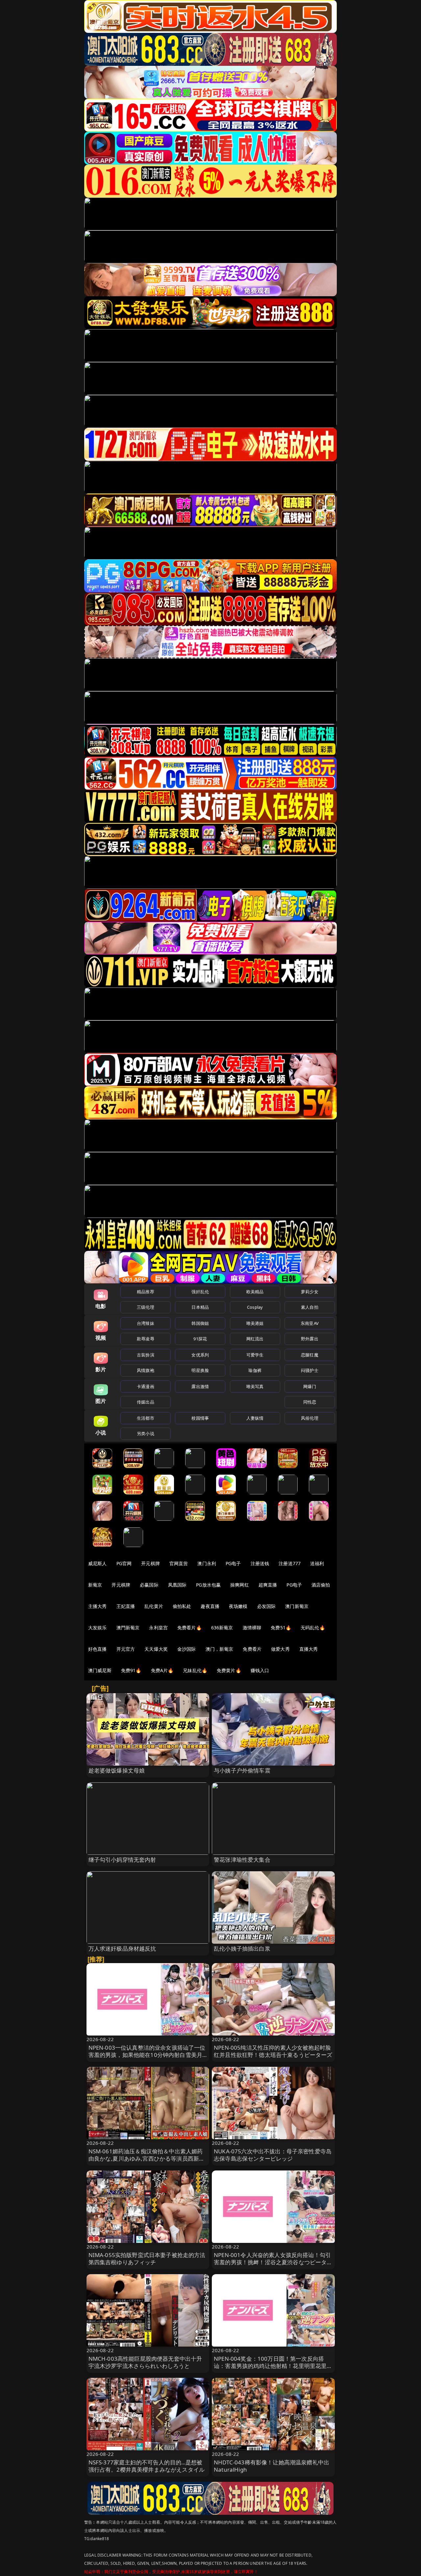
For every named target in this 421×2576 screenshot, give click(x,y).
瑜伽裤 (255, 1370)
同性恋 (310, 1402)
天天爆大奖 (156, 1649)
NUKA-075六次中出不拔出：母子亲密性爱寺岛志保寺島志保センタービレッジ (273, 2155)
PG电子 (233, 1563)
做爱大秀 (280, 1649)
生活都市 (146, 1418)
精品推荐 (146, 1292)
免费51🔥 (281, 1628)
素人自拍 (310, 1307)
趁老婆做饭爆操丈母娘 (117, 1770)
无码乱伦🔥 (313, 1628)
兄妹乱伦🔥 (195, 1670)
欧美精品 (255, 1292)
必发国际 (267, 1606)
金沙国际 (187, 1649)
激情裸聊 (252, 1628)
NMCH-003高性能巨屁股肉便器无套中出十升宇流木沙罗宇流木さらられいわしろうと (145, 2362)
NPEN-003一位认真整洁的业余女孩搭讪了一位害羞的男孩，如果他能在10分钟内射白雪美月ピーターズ (147, 2055)
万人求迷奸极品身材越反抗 (122, 1948)
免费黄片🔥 (229, 1670)
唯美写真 (255, 1386)
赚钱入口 (260, 1670)
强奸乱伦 (200, 1292)
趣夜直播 (210, 1606)
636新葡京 (222, 1628)
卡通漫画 (146, 1386)
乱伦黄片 (154, 1606)
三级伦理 (146, 1307)
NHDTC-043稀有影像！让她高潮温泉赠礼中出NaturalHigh (272, 2466)
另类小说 (146, 1433)
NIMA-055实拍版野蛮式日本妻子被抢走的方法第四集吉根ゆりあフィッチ (147, 2259)
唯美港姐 (255, 1323)
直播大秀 (309, 1649)
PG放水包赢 (208, 1585)
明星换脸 (200, 1370)
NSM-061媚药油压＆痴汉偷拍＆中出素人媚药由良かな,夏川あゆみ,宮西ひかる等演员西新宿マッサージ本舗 (147, 2158)
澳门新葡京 (297, 1606)
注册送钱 (260, 1563)
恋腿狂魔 (310, 1355)
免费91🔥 (131, 1670)
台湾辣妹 (146, 1323)
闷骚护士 (310, 1370)
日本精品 (200, 1307)
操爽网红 (240, 1585)
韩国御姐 (200, 1323)
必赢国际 (149, 1585)
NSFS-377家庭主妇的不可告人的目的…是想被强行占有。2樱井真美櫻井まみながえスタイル (147, 2466)
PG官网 (124, 1563)
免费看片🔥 (189, 1628)
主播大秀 (98, 1606)
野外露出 (310, 1339)
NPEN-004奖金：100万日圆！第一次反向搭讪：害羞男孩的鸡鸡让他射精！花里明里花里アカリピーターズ (273, 2366)
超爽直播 (268, 1585)
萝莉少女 (310, 1292)
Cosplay (255, 1307)
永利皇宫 (158, 1628)
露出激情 (200, 1386)
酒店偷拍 (321, 1585)
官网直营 (179, 1563)
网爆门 (310, 1386)
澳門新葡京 (128, 1628)
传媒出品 (146, 1402)
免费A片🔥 (162, 1670)
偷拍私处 (182, 1606)
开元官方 (126, 1649)
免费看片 (252, 1649)
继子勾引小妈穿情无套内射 (122, 1860)
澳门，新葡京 (220, 1649)
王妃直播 (126, 1606)
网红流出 (255, 1339)
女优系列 (200, 1355)
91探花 (200, 1339)
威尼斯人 (98, 1563)
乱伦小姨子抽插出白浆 (242, 1948)
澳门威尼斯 (100, 1670)
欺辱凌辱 (146, 1339)
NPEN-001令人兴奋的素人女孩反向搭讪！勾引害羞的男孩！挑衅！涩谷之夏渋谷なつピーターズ (273, 2262)
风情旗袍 (146, 1370)
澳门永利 (207, 1563)
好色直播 (98, 1649)
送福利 (317, 1563)
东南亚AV (310, 1323)
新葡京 (95, 1585)
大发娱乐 (98, 1628)
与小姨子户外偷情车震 (242, 1770)
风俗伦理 (310, 1418)
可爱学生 (255, 1355)
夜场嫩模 (238, 1606)
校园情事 (200, 1418)
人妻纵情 (255, 1418)
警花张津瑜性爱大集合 (242, 1860)
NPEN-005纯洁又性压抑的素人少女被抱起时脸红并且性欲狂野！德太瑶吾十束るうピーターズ (273, 2051)
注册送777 (290, 1563)
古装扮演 (146, 1355)
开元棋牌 (150, 1563)
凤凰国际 (177, 1585)
